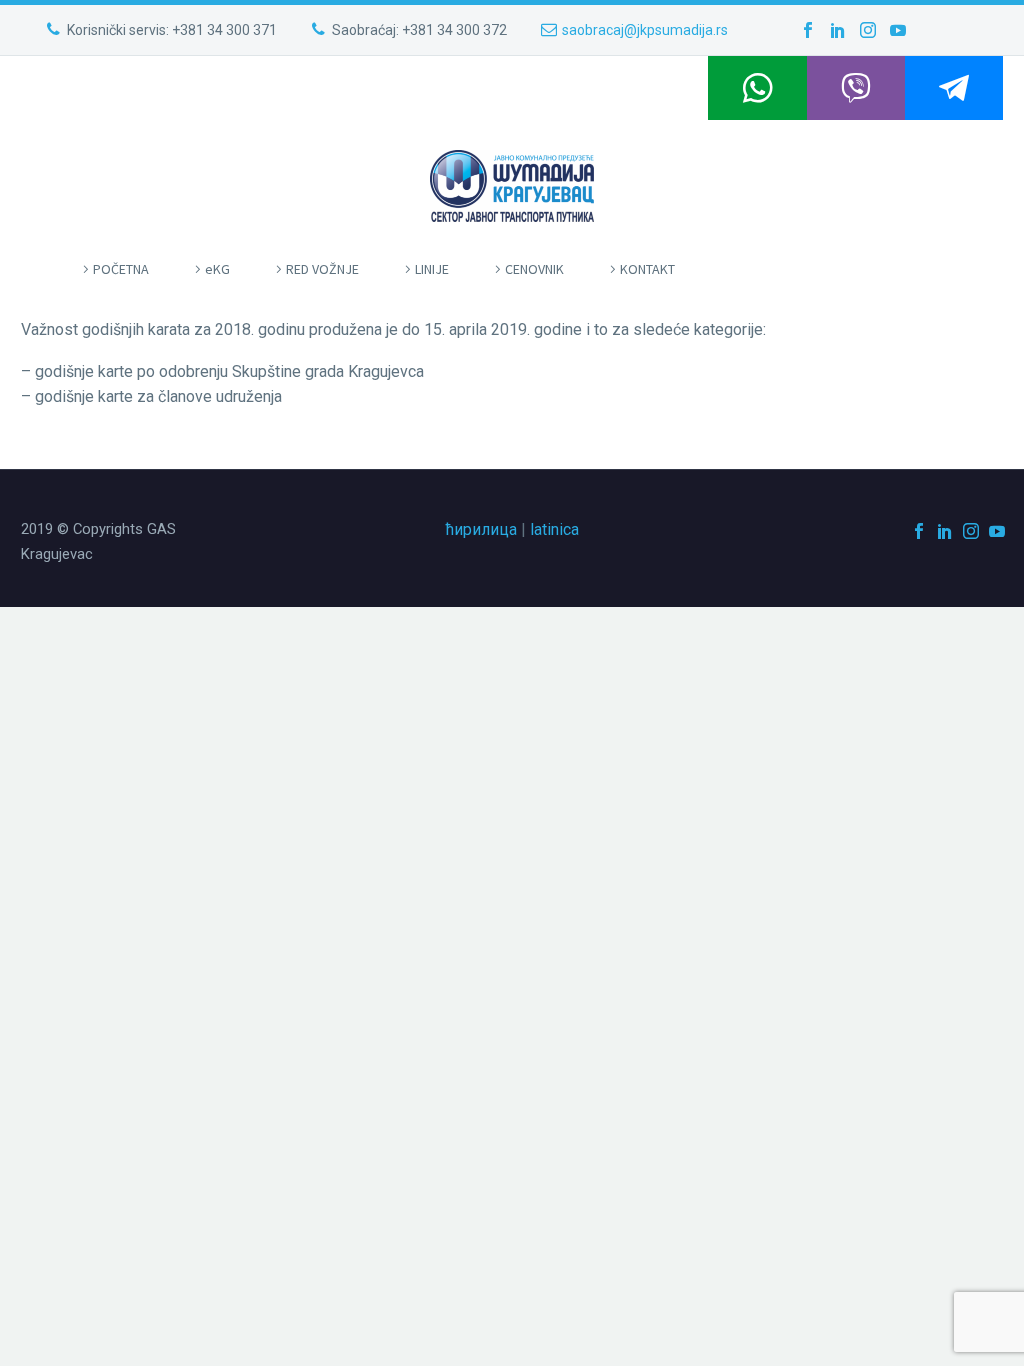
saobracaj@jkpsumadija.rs (645, 30)
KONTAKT (647, 269)
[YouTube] (898, 30)
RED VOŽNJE (322, 269)
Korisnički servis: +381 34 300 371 (172, 30)
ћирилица (481, 529)
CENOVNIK (534, 269)
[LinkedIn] (838, 30)
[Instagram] (868, 30)
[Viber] (856, 88)
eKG (217, 269)
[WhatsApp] (757, 88)
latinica (554, 529)
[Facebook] (808, 30)
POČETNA (121, 269)
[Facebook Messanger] (954, 88)
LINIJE (432, 269)
